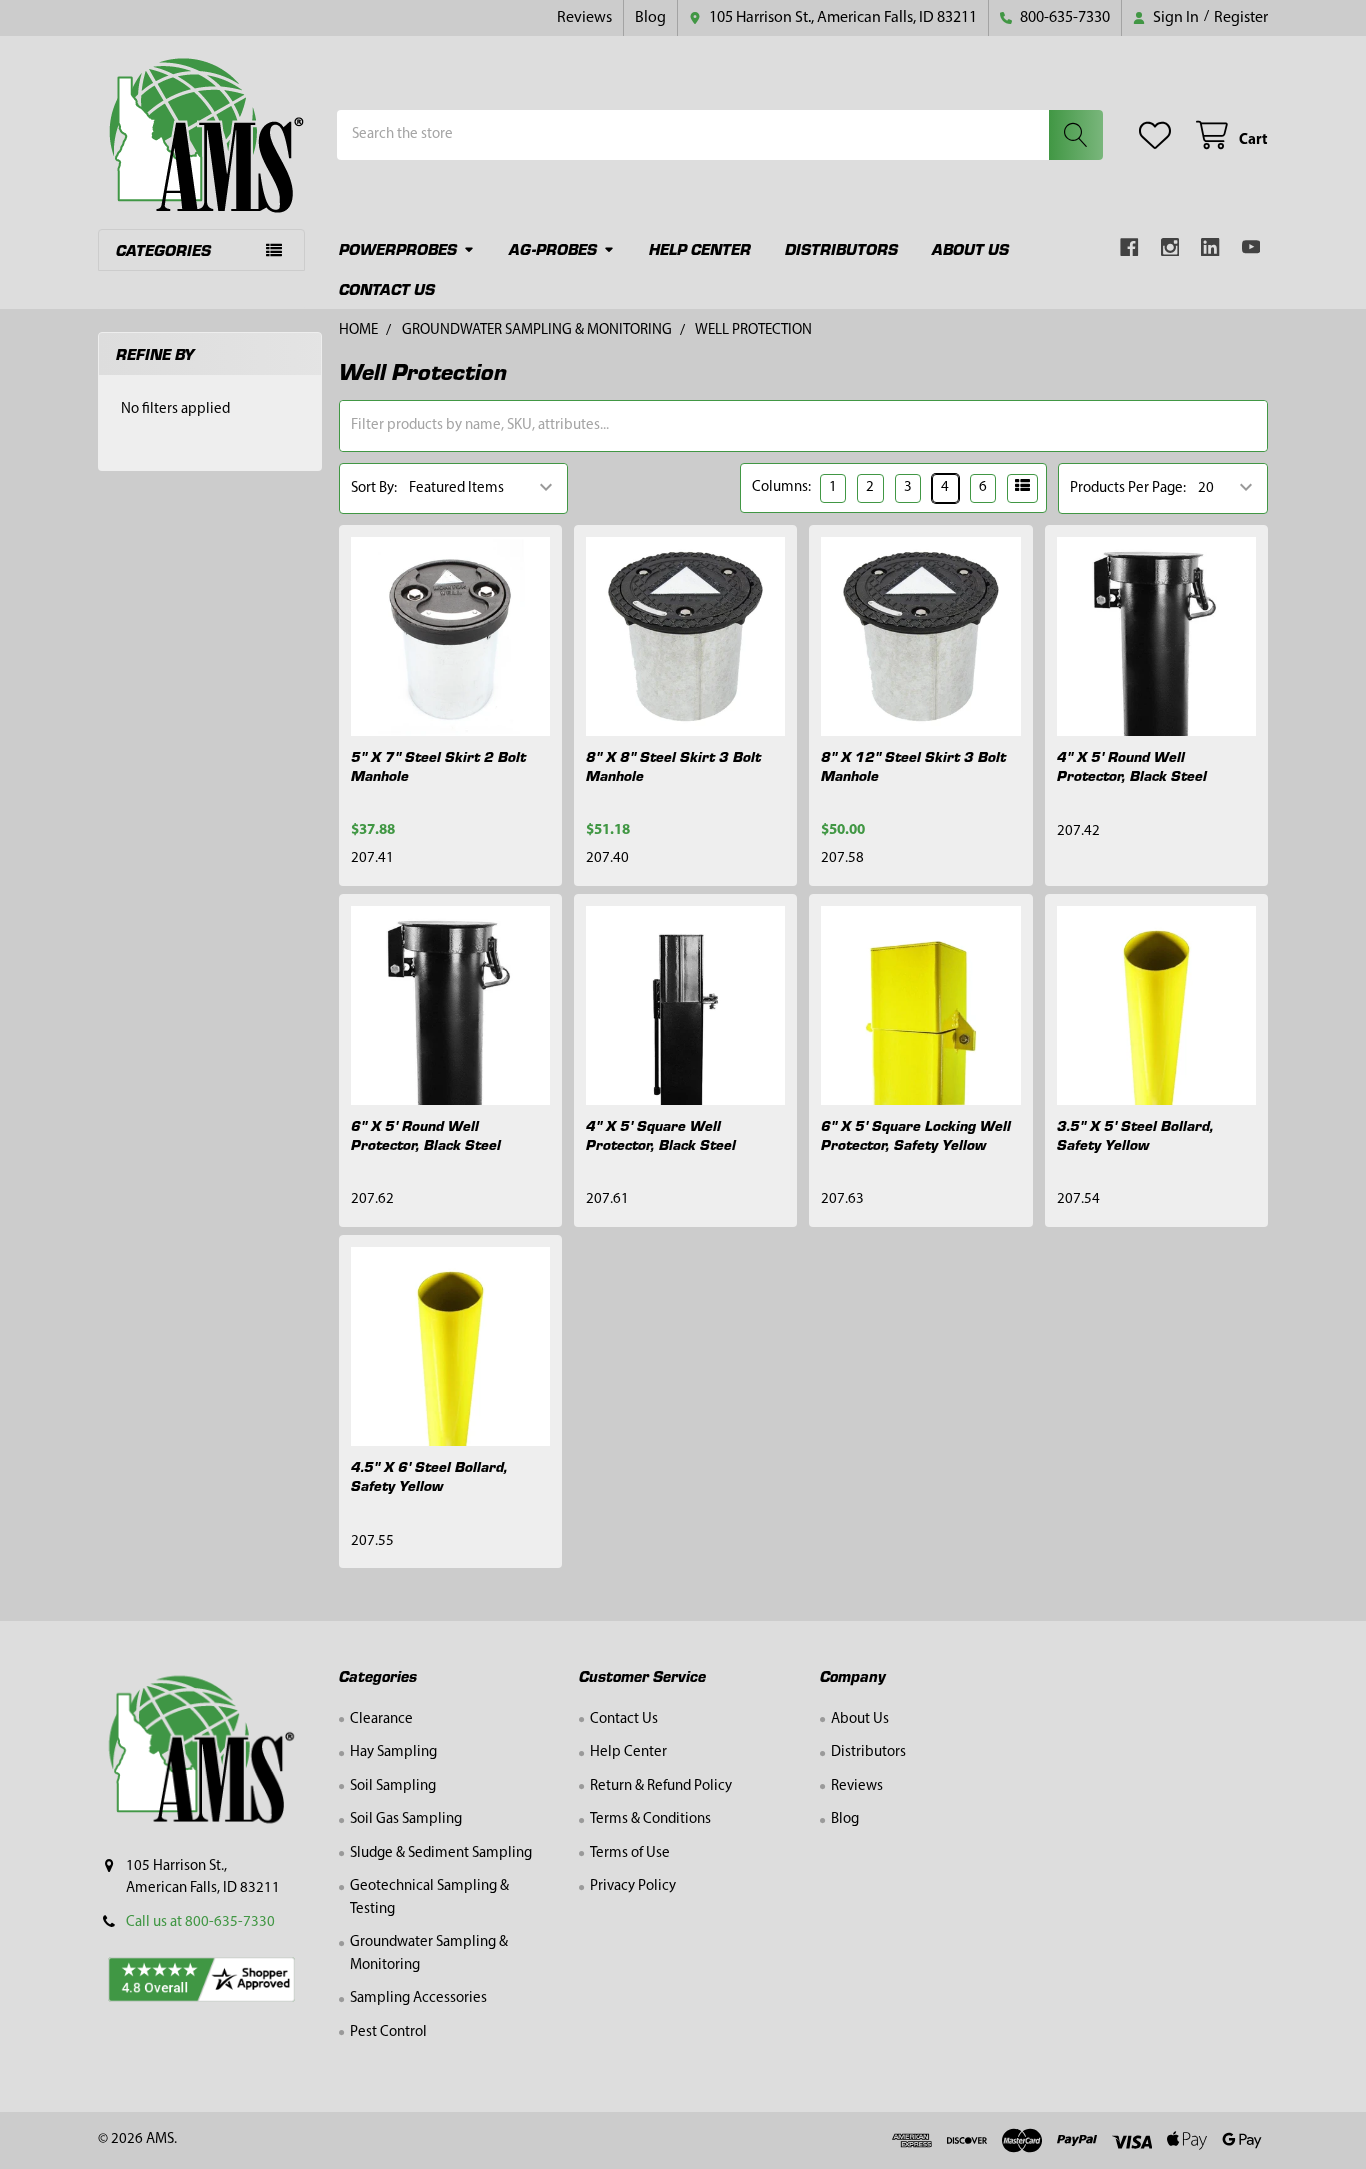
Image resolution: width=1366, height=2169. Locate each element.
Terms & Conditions (650, 1819)
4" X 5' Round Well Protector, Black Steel (1132, 765)
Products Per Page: (1128, 488)
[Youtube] (1251, 247)
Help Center (700, 248)
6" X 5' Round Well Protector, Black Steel (426, 1134)
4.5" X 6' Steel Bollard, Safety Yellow (429, 1475)
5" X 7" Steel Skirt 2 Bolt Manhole (438, 765)
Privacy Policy (633, 1886)
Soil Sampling (393, 1786)
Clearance (381, 1719)
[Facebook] (1129, 247)
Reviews (584, 18)
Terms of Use (630, 1853)
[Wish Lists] (1159, 135)
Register (1241, 18)
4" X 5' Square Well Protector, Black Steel (661, 1134)
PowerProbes (398, 248)
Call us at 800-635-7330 (200, 1922)
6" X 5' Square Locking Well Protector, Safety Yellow (916, 1134)
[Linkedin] (1210, 247)
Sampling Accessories (418, 1998)
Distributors (841, 248)
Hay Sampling (393, 1752)
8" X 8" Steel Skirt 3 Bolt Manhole (673, 765)
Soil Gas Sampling (406, 1819)
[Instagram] (1170, 247)
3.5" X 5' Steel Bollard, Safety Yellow (1135, 1134)
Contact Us (387, 288)
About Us (970, 248)
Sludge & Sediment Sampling (441, 1853)
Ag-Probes (553, 248)
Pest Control (388, 2032)
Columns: (781, 487)
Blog (650, 18)
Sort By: (374, 488)
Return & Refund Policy (661, 1786)
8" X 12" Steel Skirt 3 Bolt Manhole (913, 765)
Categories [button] (163, 249)
